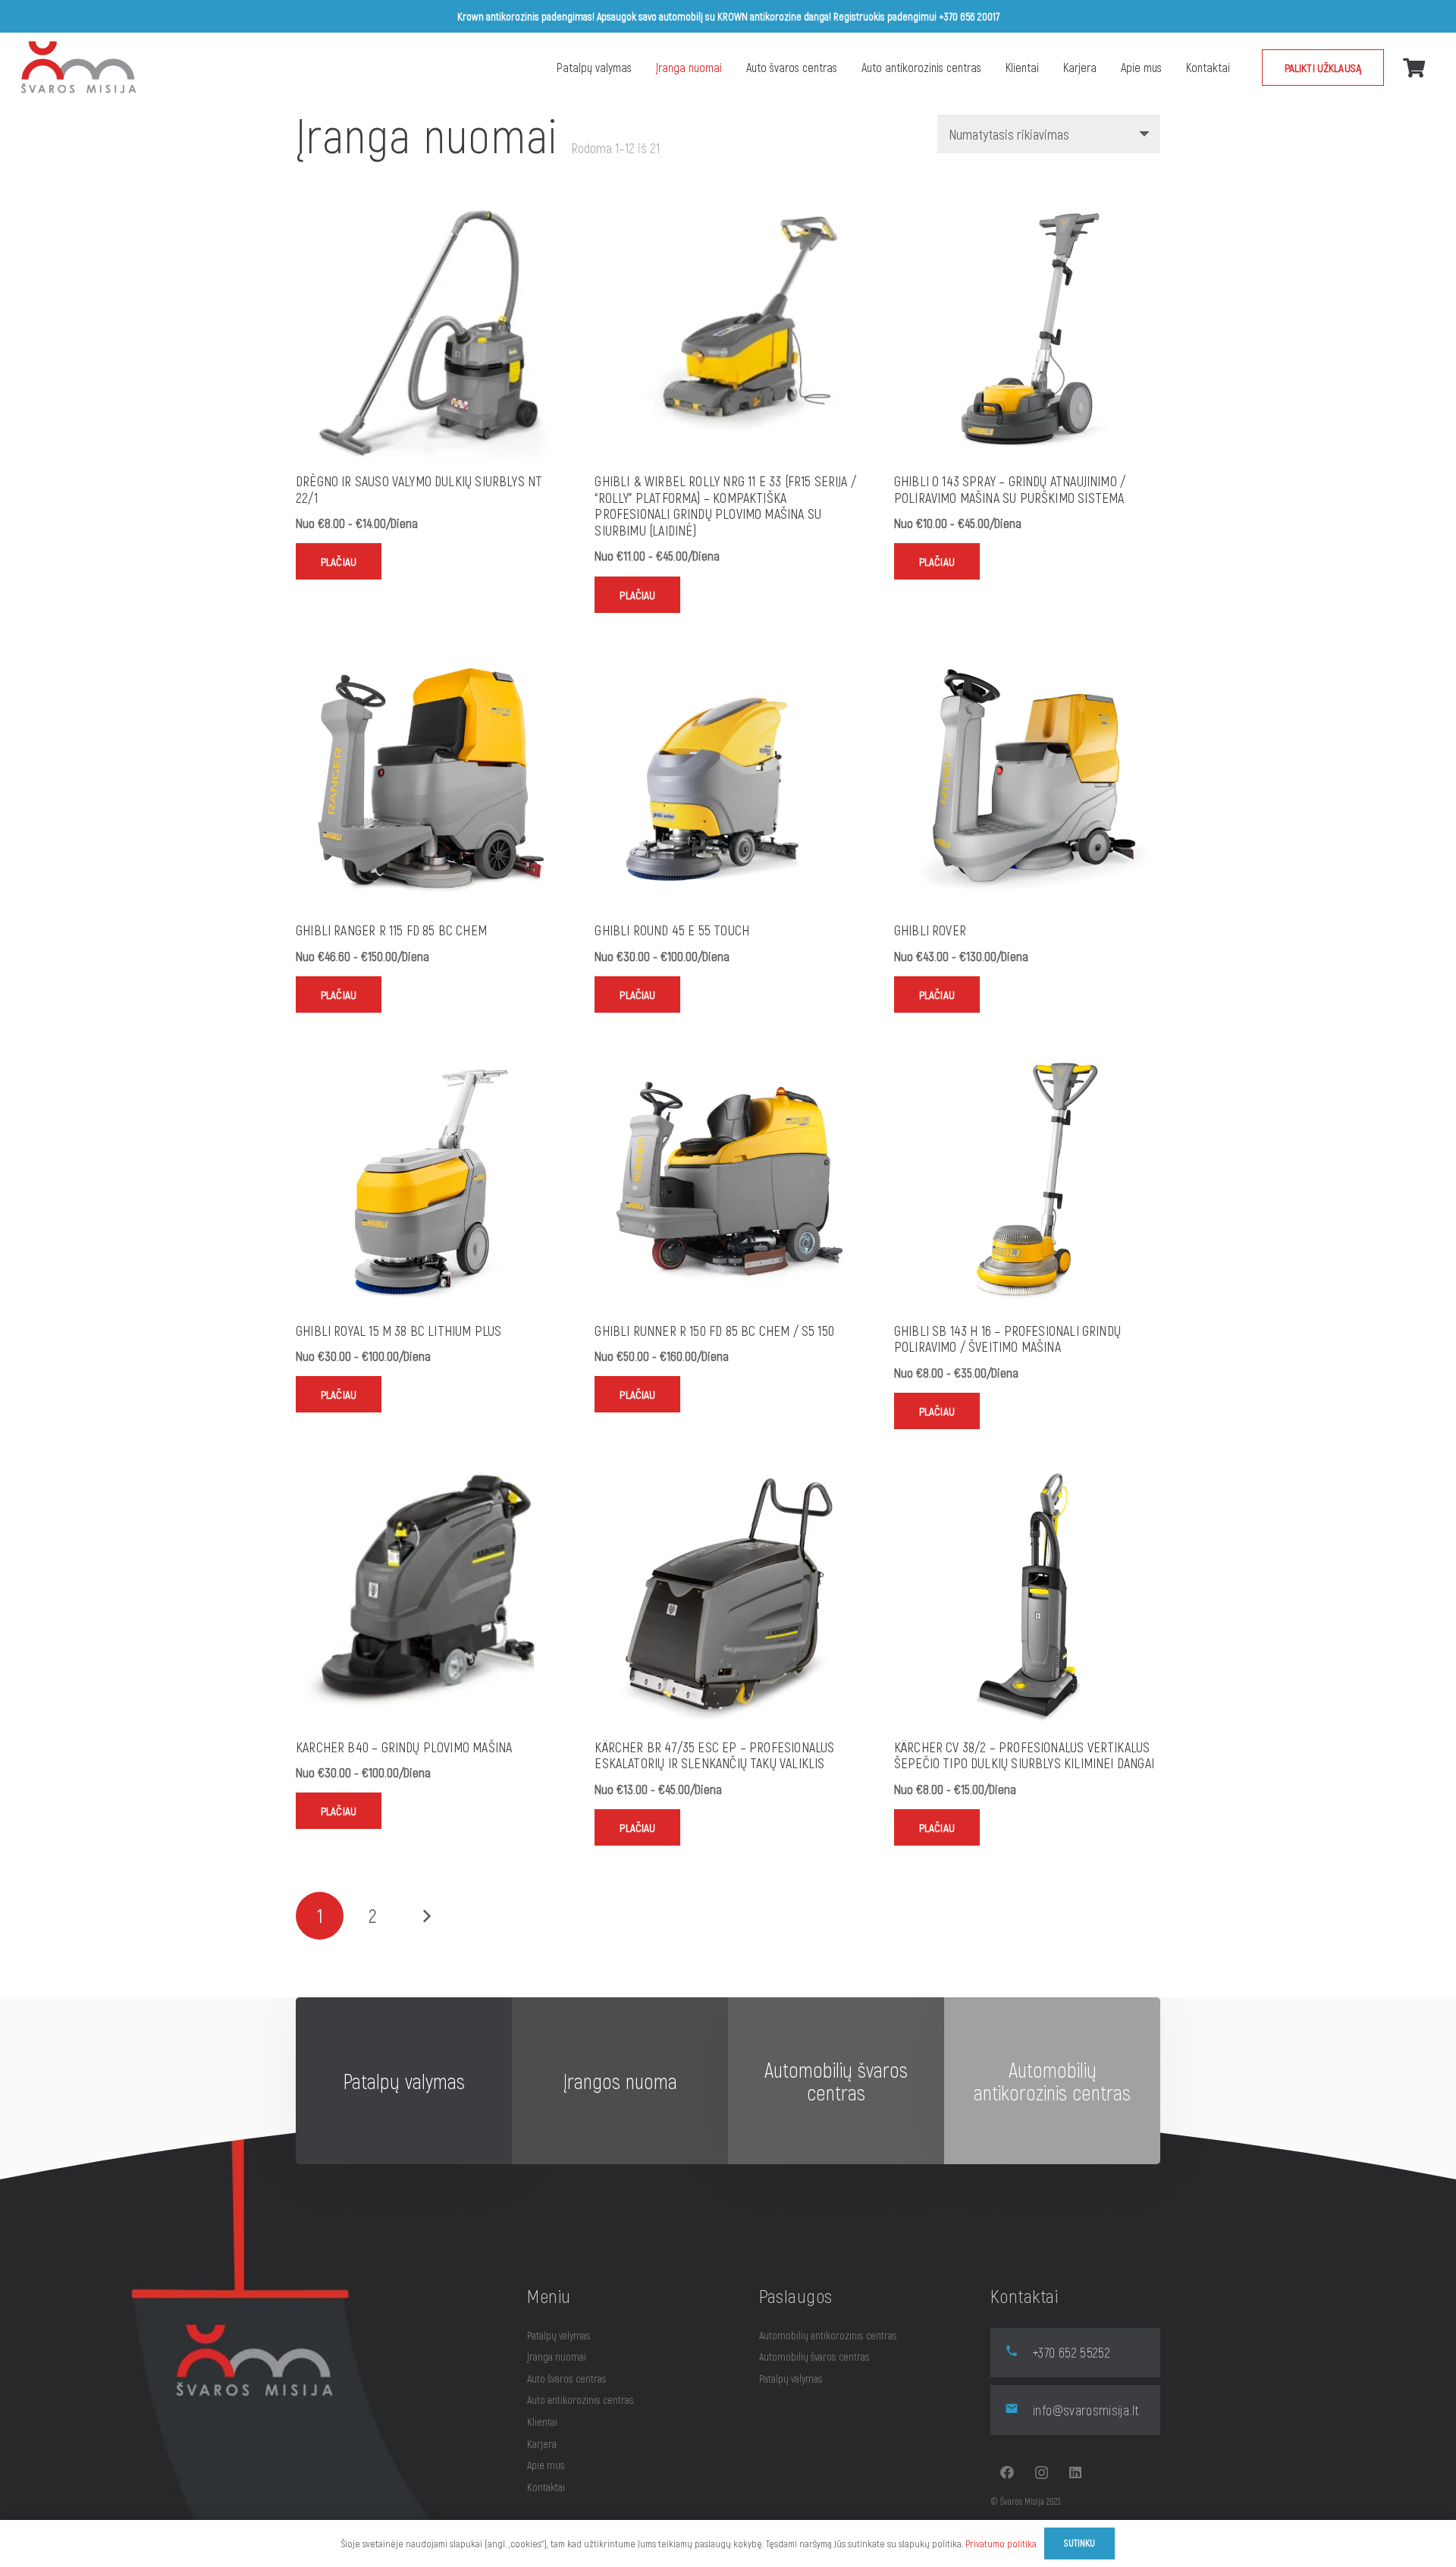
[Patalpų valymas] (404, 2081)
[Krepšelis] (1414, 67)
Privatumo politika (1001, 2543)
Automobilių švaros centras (814, 2356)
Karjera (542, 2444)
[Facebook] (1007, 2473)
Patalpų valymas (559, 2335)
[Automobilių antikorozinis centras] (836, 2081)
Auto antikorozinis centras (581, 2400)
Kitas (426, 1916)
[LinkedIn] (1076, 2473)
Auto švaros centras (567, 2378)
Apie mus (546, 2465)
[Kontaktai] (1052, 2081)
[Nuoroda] (79, 68)
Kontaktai (546, 2487)
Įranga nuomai (557, 2356)
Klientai (542, 2422)
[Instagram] (1042, 2473)
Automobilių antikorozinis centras (828, 2335)
